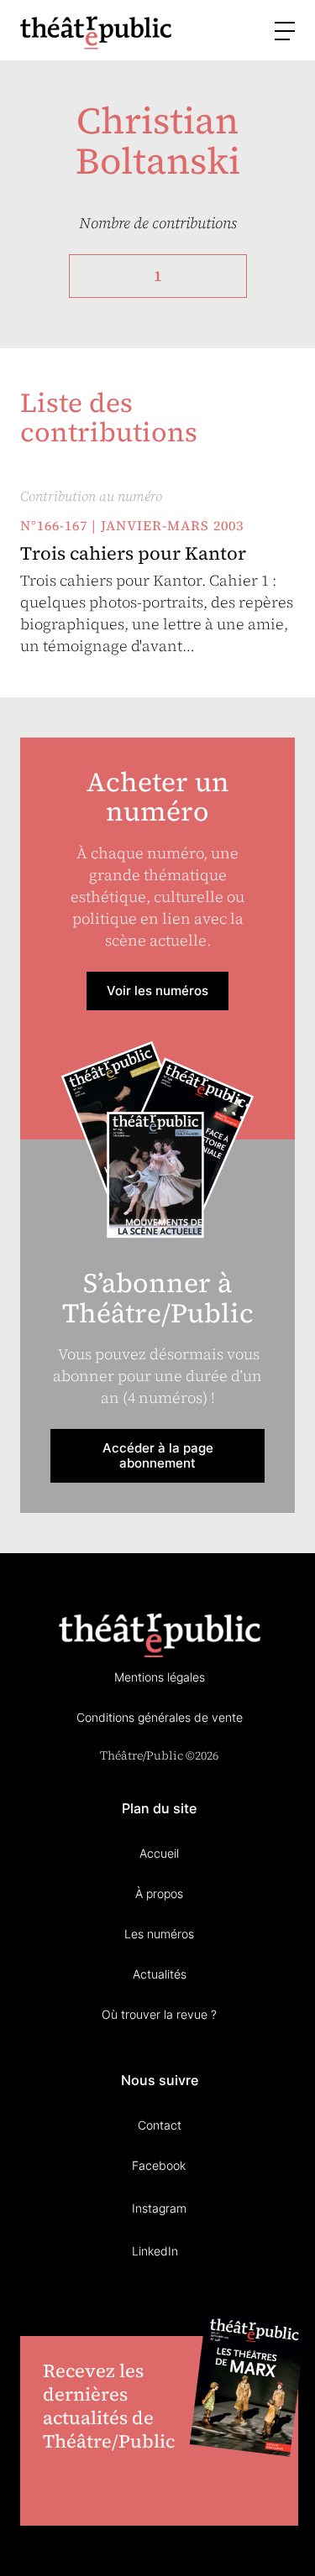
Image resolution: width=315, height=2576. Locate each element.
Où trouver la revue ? (159, 2014)
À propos (159, 1893)
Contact (160, 2125)
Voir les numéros (157, 991)
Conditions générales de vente (160, 1717)
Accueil (159, 1853)
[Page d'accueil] (96, 32)
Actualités (160, 1974)
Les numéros (159, 1934)
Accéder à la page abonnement (158, 1455)
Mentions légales (160, 1677)
